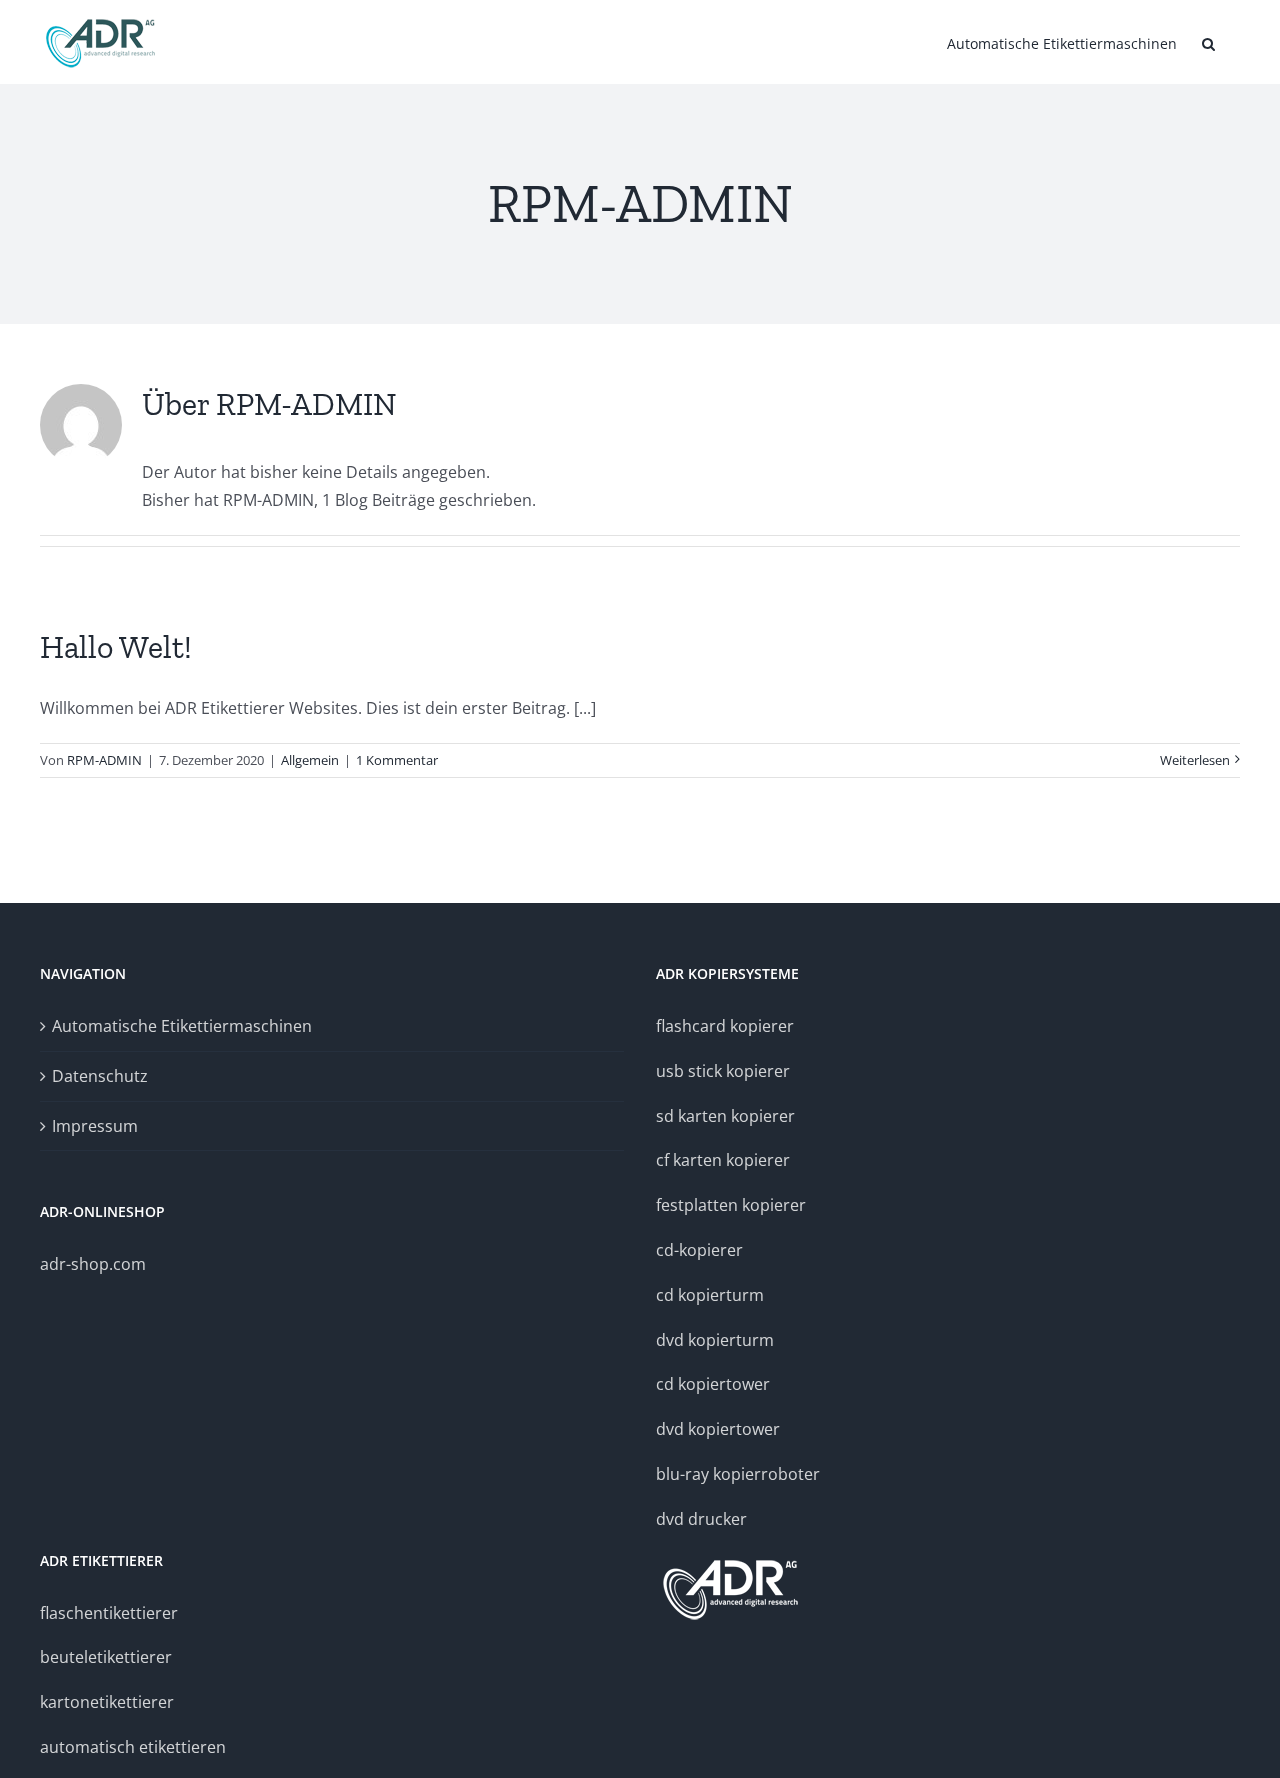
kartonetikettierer (107, 1702)
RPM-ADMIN (104, 760)
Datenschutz (100, 1076)
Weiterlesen (1195, 760)
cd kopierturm (710, 1295)
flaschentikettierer (109, 1613)
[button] (1208, 42)
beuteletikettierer (106, 1657)
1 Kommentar (397, 760)
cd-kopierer (699, 1250)
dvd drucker (701, 1519)
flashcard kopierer (725, 1026)
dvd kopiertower (718, 1429)
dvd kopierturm (715, 1340)
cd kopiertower (713, 1384)
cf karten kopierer (723, 1160)
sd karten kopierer (725, 1116)
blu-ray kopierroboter (738, 1474)
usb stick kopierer (723, 1071)
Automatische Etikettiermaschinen (182, 1026)
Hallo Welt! (116, 647)
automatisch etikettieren (133, 1747)
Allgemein (310, 760)
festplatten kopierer (731, 1205)
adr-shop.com (93, 1264)
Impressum (95, 1126)
